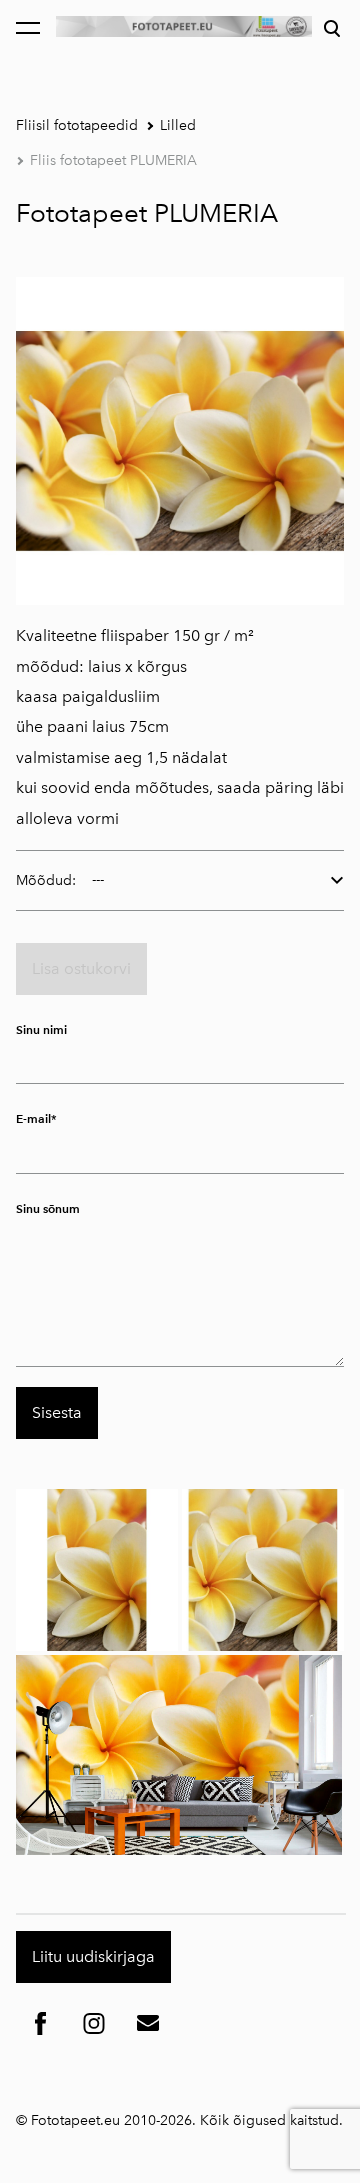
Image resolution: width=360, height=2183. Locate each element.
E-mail (33, 1118)
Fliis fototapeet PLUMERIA (113, 160)
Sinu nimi (41, 1029)
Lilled (178, 125)
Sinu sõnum (48, 1208)
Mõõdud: (46, 880)
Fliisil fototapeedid (77, 125)
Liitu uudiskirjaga (93, 1956)
